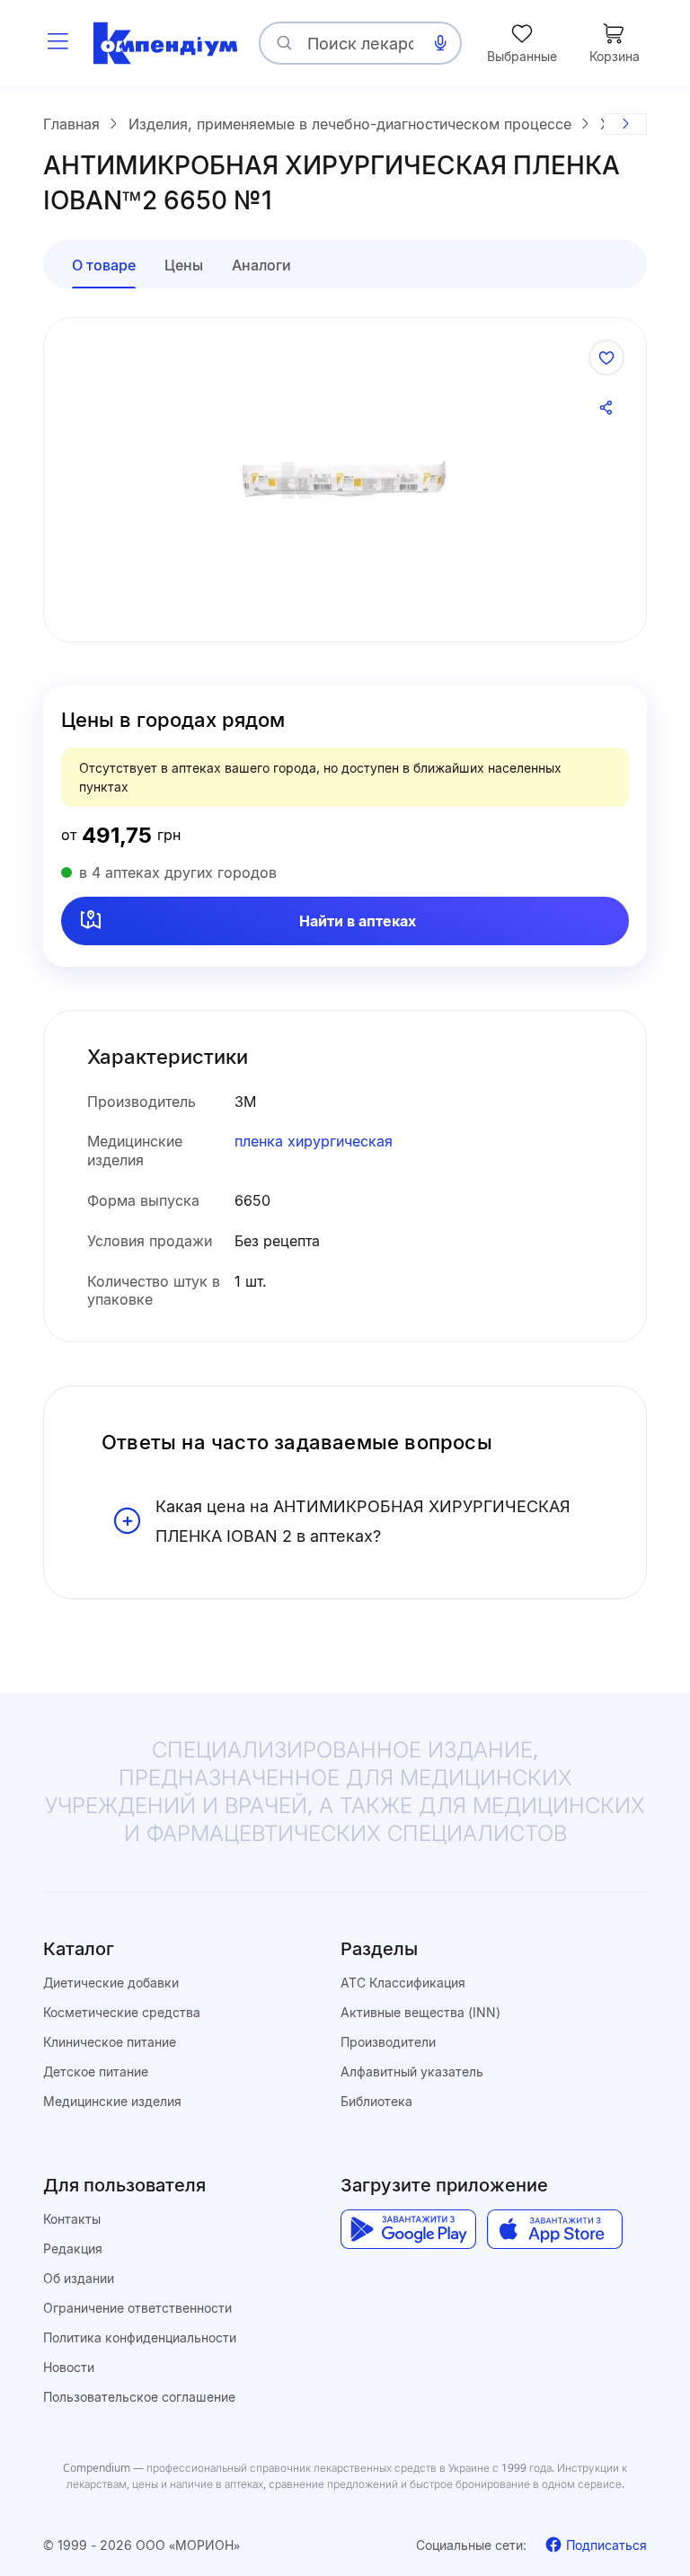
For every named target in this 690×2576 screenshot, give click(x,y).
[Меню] (57, 43)
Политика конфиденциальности (140, 2337)
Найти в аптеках (358, 921)
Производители (388, 2042)
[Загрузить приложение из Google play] (408, 2230)
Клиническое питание (110, 2042)
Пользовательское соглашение (139, 2397)
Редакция (73, 2248)
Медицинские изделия (112, 2101)
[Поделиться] (606, 408)
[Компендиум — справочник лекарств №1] (165, 43)
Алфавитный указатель (412, 2071)
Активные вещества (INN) (420, 2012)
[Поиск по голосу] (440, 43)
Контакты (72, 2219)
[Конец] (625, 124)
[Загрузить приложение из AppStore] (555, 2230)
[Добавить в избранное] (606, 358)
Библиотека (376, 2101)
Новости (69, 2367)
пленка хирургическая (314, 1141)
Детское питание (96, 2071)
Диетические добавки (111, 1983)
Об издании (79, 2278)
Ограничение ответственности (137, 2308)
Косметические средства (122, 2012)
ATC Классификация (403, 1983)
